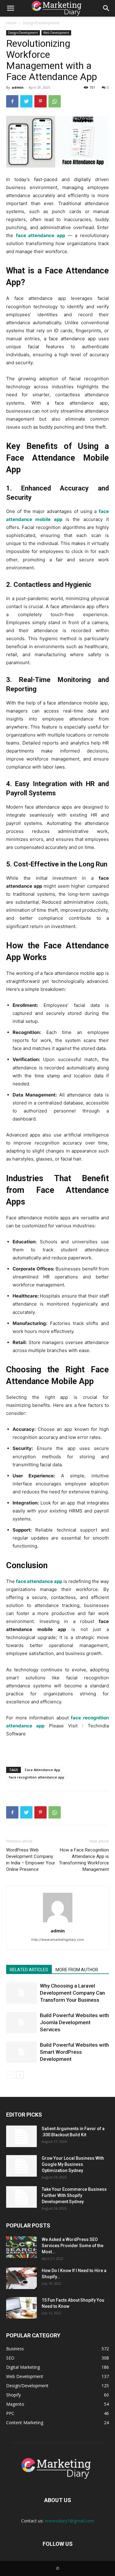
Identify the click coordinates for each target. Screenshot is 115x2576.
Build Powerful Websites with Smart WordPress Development (74, 2052)
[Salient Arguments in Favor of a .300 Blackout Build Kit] (21, 2136)
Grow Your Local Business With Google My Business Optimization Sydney (73, 2164)
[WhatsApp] (55, 101)
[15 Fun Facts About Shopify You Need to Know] (21, 2308)
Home (11, 23)
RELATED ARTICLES (29, 1970)
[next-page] (20, 2075)
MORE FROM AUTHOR (77, 1970)
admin (18, 87)
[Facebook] (12, 101)
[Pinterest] (40, 101)
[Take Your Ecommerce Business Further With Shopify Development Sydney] (21, 2197)
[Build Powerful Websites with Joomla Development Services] (21, 2023)
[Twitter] (26, 101)
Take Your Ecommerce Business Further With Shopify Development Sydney (74, 2195)
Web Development (56, 33)
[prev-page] (10, 2075)
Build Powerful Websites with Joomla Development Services (74, 2022)
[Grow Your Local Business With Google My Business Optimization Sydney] (21, 2166)
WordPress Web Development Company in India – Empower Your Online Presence (31, 1860)
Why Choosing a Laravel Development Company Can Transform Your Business (72, 1993)
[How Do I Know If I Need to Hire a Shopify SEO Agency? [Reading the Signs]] (21, 2278)
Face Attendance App (43, 1770)
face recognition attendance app (37, 1777)
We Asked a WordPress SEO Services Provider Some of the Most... (73, 2246)
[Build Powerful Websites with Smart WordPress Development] (21, 2052)
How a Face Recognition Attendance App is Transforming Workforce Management (84, 1860)
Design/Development (41, 23)
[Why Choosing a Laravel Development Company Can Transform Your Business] (21, 1993)
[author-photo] (58, 1922)
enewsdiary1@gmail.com (69, 2521)
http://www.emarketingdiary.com (58, 1940)
